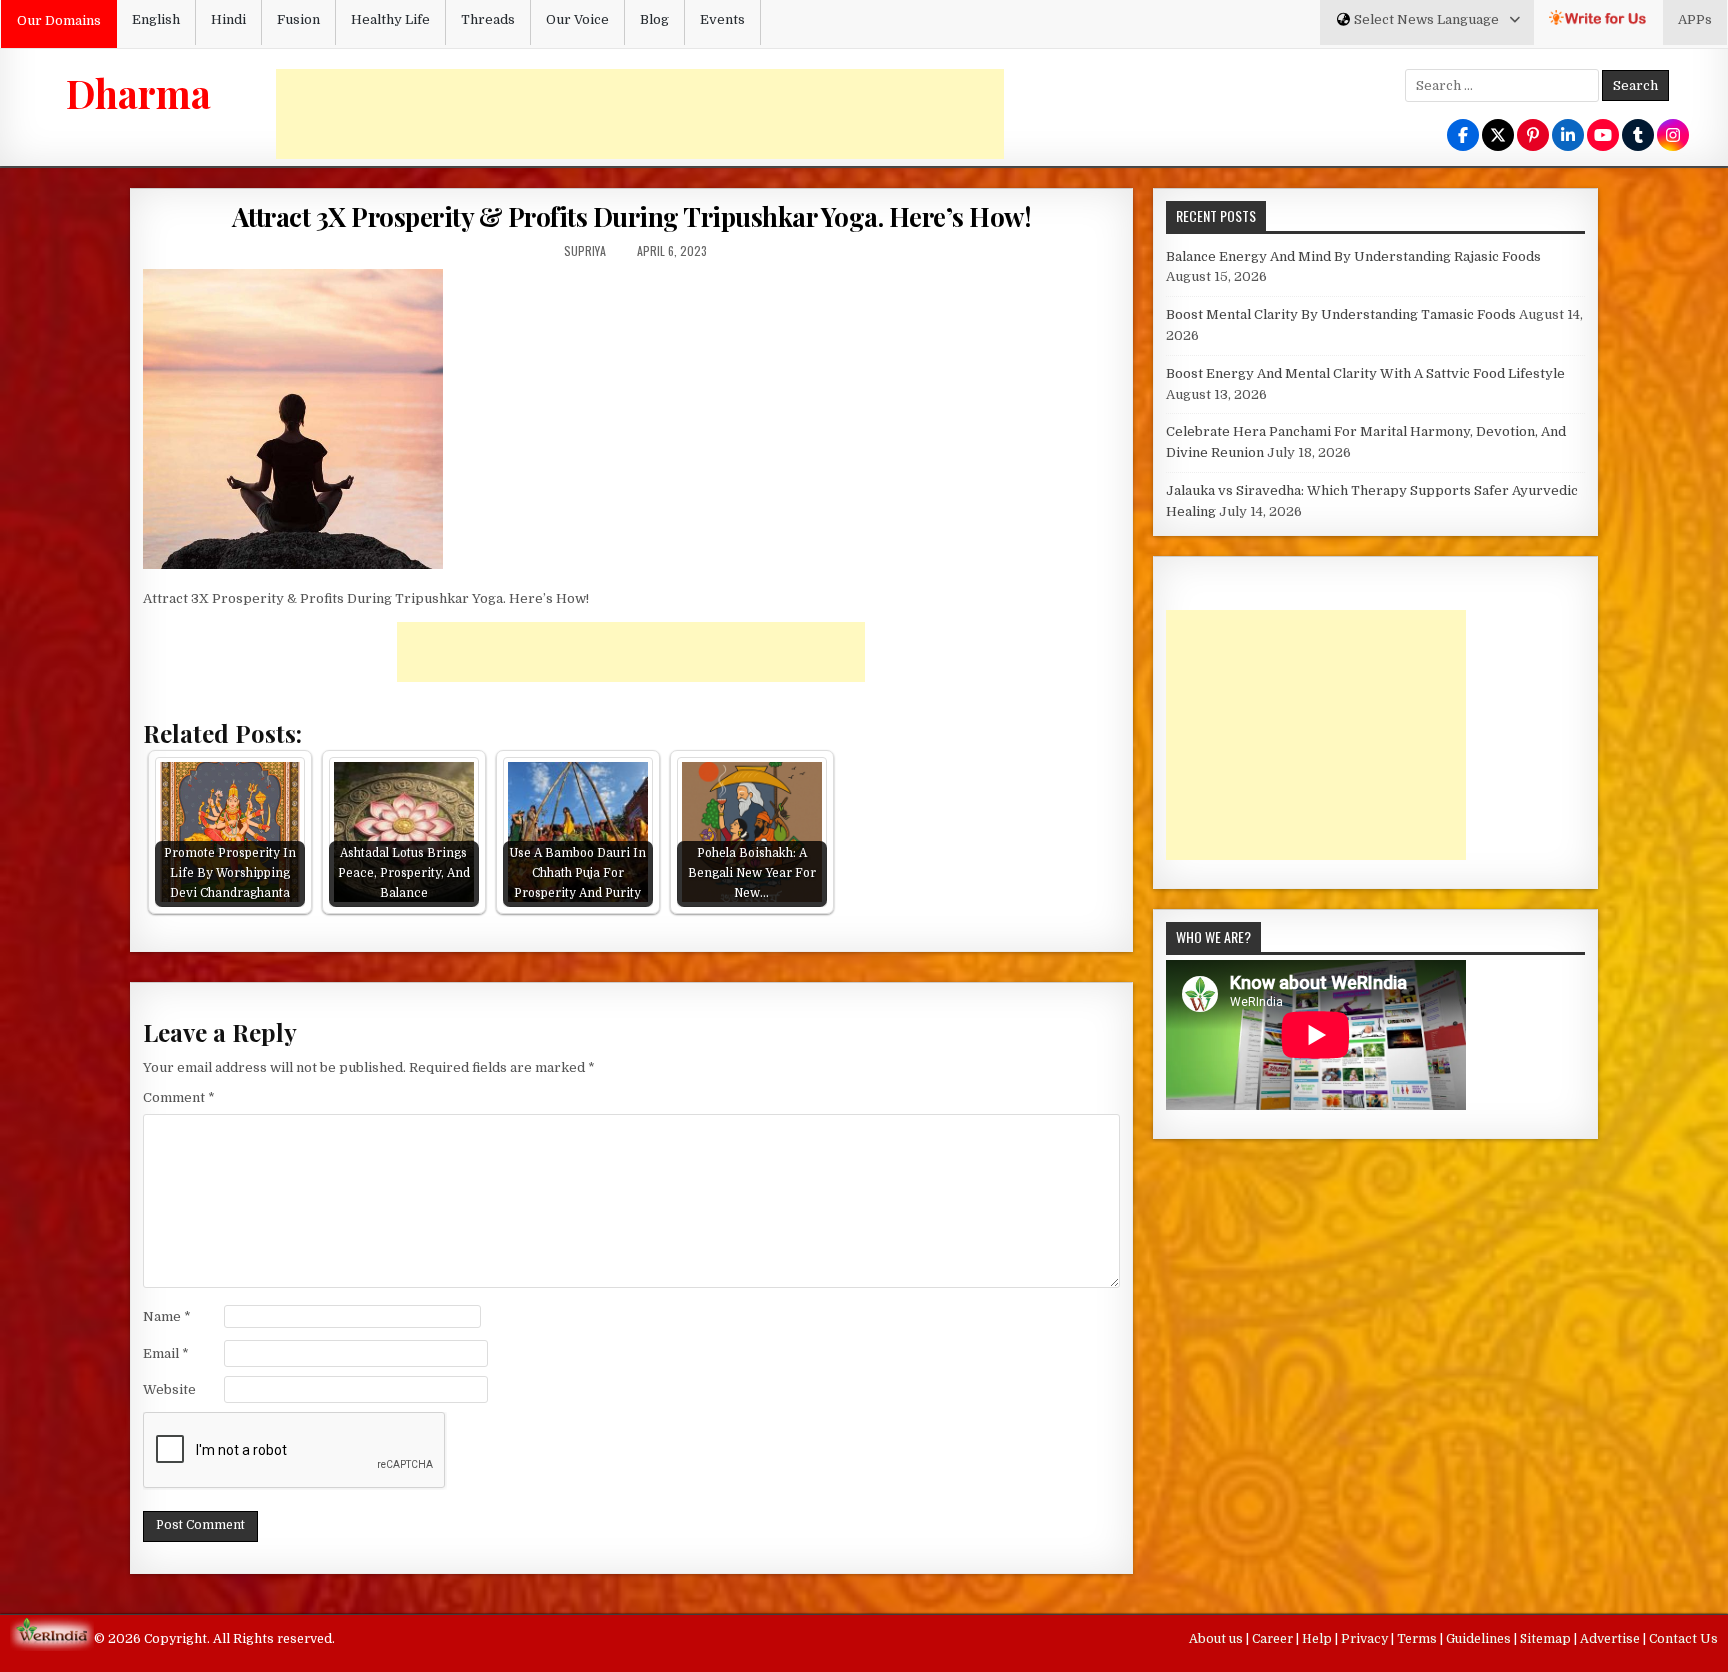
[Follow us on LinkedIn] (1568, 136)
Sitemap (1547, 1639)
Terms (1418, 1639)
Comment (179, 1097)
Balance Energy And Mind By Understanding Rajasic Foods (1353, 256)
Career (1274, 1639)
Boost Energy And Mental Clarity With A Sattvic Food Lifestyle (1365, 373)
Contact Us (1683, 1639)
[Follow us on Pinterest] (1533, 136)
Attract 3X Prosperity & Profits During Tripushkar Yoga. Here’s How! (632, 216)
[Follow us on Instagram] (1673, 136)
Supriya (585, 250)
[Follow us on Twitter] (1498, 136)
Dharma (138, 93)
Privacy (1366, 1639)
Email (166, 1353)
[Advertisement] (640, 114)
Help (1318, 1639)
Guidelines (1480, 1639)
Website (169, 1389)
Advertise (1611, 1639)
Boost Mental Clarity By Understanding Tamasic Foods (1341, 314)
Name (167, 1316)
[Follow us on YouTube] (1603, 136)
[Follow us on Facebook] (1463, 136)
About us (1217, 1639)
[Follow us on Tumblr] (1638, 136)
